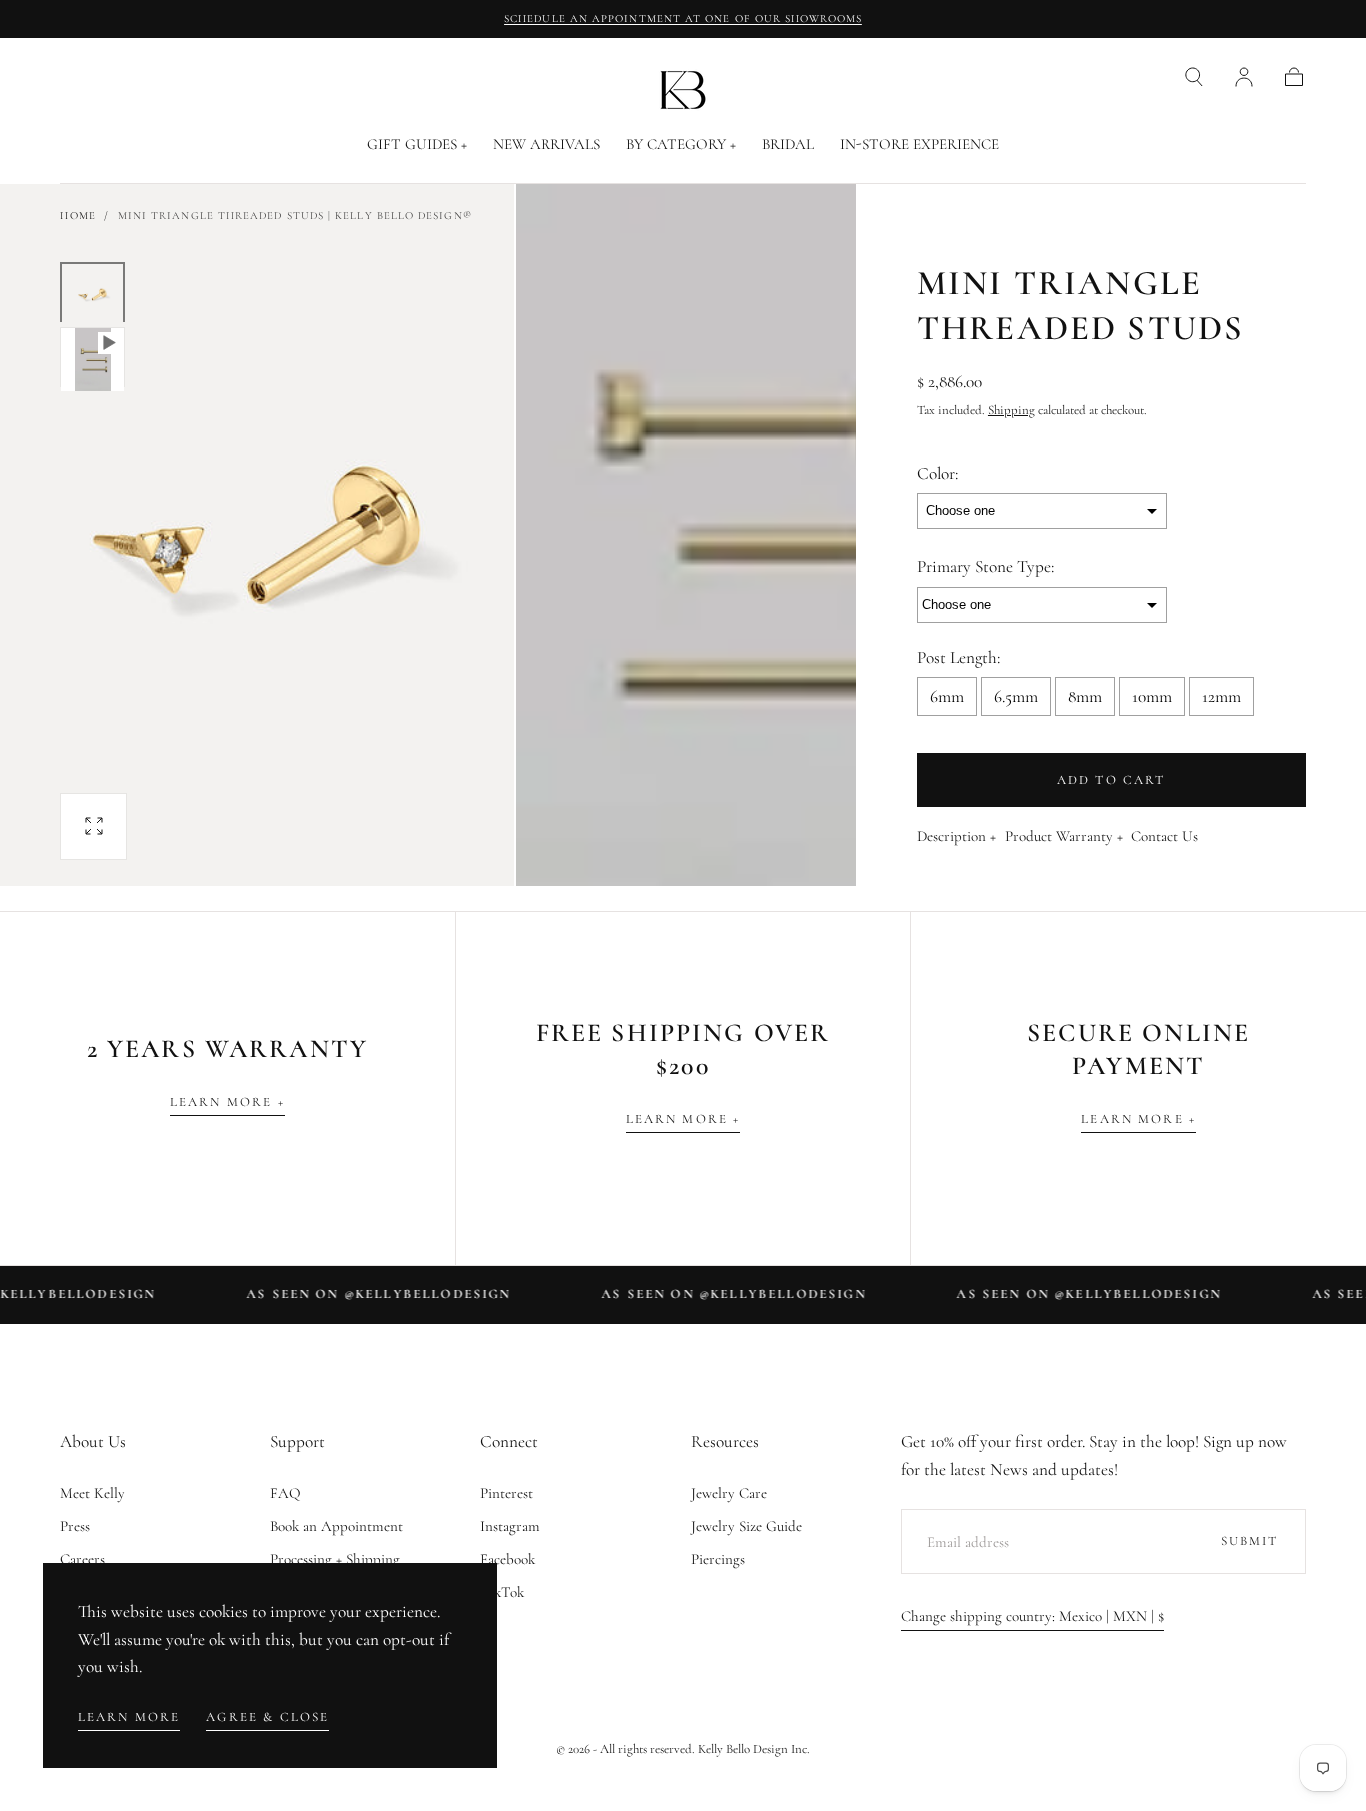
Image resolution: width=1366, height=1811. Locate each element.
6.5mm (1016, 696)
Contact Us (1164, 837)
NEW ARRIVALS (546, 144)
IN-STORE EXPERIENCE (919, 144)
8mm (1085, 696)
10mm (1152, 696)
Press (75, 1526)
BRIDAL (788, 144)
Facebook (507, 1559)
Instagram (510, 1526)
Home (77, 215)
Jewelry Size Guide (746, 1526)
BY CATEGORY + (681, 144)
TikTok (502, 1592)
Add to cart (1111, 780)
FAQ (285, 1493)
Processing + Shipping (335, 1559)
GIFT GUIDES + (417, 144)
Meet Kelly (92, 1493)
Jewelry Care (729, 1493)
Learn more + (227, 1102)
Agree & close (267, 1717)
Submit (1250, 1541)
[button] (1194, 77)
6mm (947, 696)
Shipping (1011, 410)
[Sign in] (1244, 77)
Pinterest (506, 1493)
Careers (82, 1559)
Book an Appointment (336, 1526)
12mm (1221, 696)
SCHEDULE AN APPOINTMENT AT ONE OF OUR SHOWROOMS (683, 18)
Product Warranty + (1064, 837)
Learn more (129, 1717)
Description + (956, 837)
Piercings (718, 1559)
